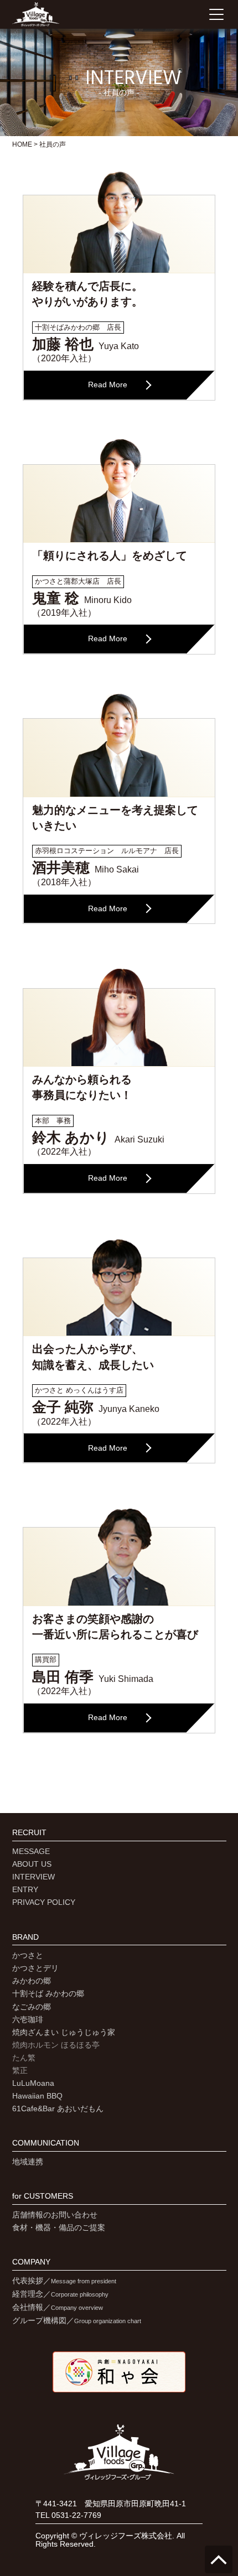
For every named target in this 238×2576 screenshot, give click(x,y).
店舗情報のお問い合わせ (55, 2215)
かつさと (28, 1955)
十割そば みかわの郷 (48, 1993)
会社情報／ (58, 2307)
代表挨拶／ (64, 2281)
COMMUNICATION (46, 2143)
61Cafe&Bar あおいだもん (58, 2108)
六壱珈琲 (28, 2019)
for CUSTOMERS (43, 2196)
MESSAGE (31, 1851)
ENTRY (25, 1889)
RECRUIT (29, 1833)
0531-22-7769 (76, 2515)
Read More (108, 385)
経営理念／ (60, 2294)
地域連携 (28, 2162)
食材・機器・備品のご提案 (59, 2227)
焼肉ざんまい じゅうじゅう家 (64, 2032)
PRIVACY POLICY (44, 1902)
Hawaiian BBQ (37, 2096)
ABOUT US (32, 1864)
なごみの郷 (32, 2007)
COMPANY (31, 2262)
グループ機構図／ (77, 2320)
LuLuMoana (33, 2083)
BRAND (25, 1937)
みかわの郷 (32, 1981)
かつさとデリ (35, 1968)
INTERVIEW (33, 1877)
